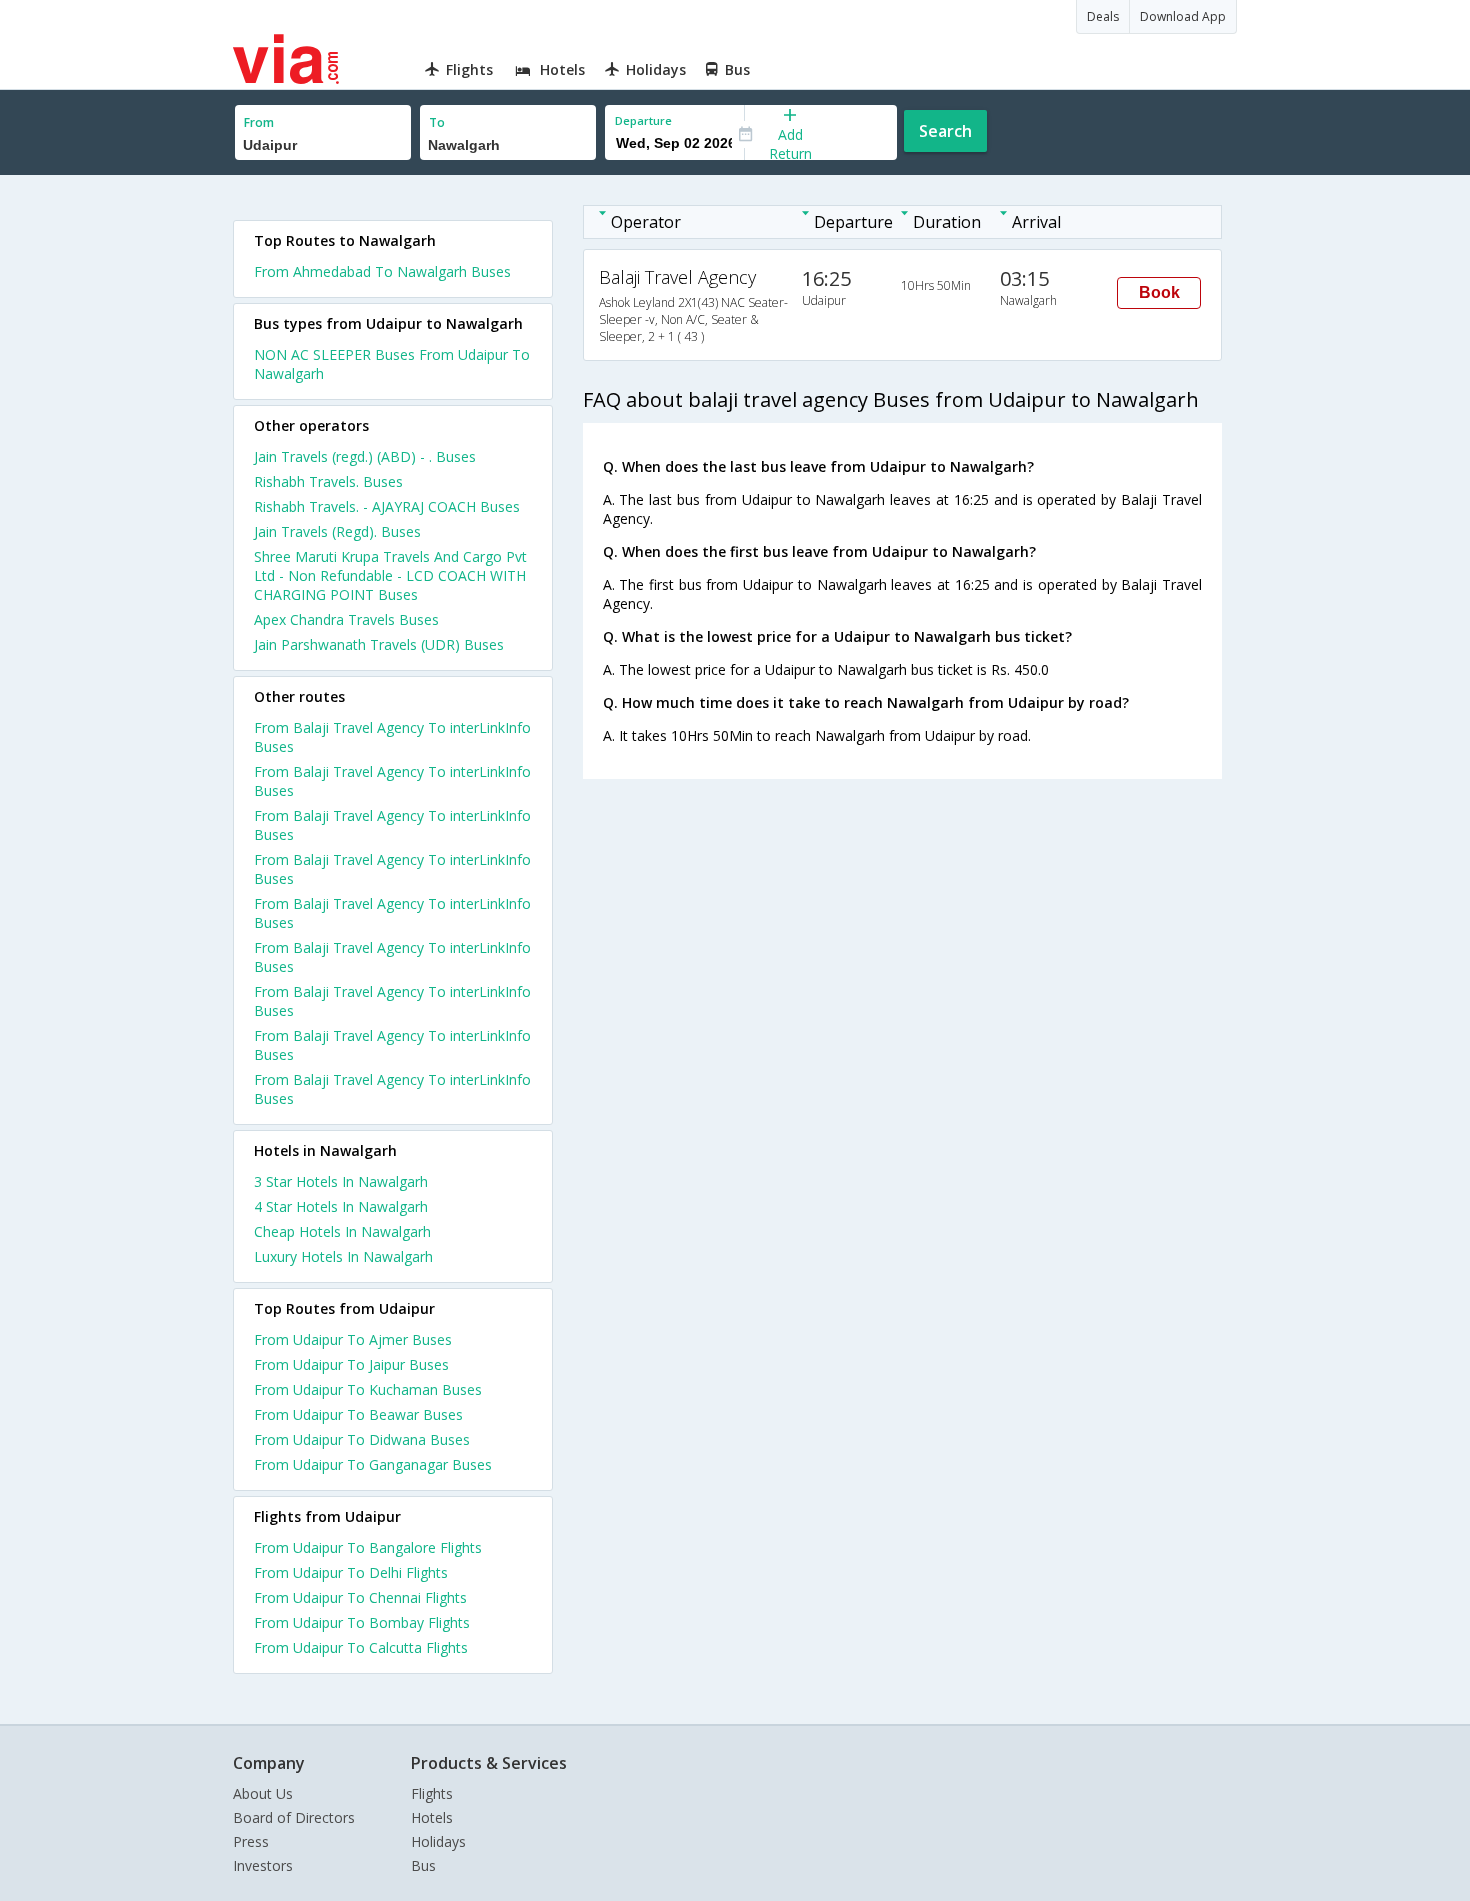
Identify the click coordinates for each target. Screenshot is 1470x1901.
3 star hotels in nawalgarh (341, 1181)
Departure (643, 120)
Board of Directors (294, 1817)
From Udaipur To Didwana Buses (362, 1439)
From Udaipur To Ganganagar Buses (373, 1464)
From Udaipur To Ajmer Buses (353, 1339)
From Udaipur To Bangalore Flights (368, 1547)
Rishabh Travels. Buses (328, 481)
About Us (263, 1793)
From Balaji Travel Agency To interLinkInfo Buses (392, 737)
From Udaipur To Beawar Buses (358, 1414)
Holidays (438, 1841)
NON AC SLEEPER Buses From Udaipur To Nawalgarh (392, 364)
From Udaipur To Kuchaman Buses (368, 1389)
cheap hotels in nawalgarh (342, 1231)
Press (251, 1841)
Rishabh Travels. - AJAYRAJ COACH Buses (387, 506)
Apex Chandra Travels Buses (346, 619)
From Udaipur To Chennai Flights (360, 1597)
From (259, 122)
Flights (432, 1793)
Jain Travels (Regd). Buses (337, 531)
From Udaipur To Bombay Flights (362, 1622)
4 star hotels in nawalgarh (341, 1206)
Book (1159, 292)
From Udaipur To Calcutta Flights (361, 1647)
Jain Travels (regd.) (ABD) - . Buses (365, 456)
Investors (263, 1865)
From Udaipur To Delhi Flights (351, 1572)
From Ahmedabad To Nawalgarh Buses (382, 271)
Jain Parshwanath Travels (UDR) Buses (379, 644)
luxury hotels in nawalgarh (343, 1256)
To (437, 122)
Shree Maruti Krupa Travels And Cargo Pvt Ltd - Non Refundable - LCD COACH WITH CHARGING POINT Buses (390, 575)
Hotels (432, 1817)
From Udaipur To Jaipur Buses (351, 1364)
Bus (423, 1865)
